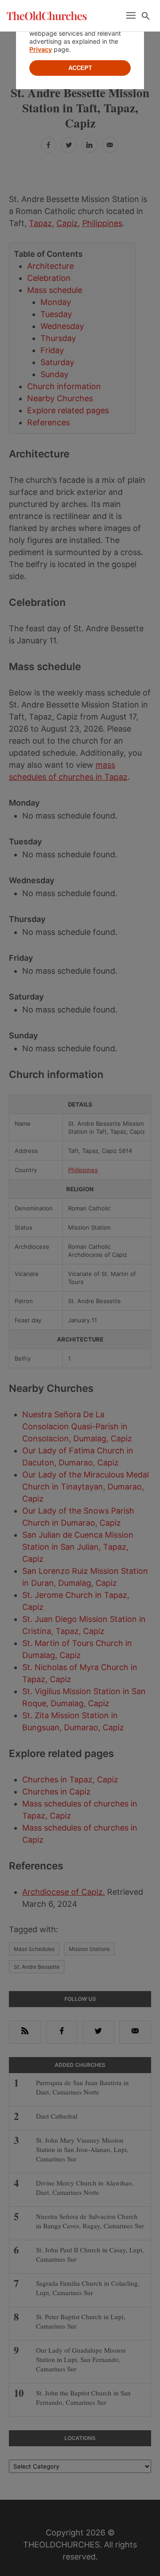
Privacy (41, 49)
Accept (80, 68)
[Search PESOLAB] (146, 16)
